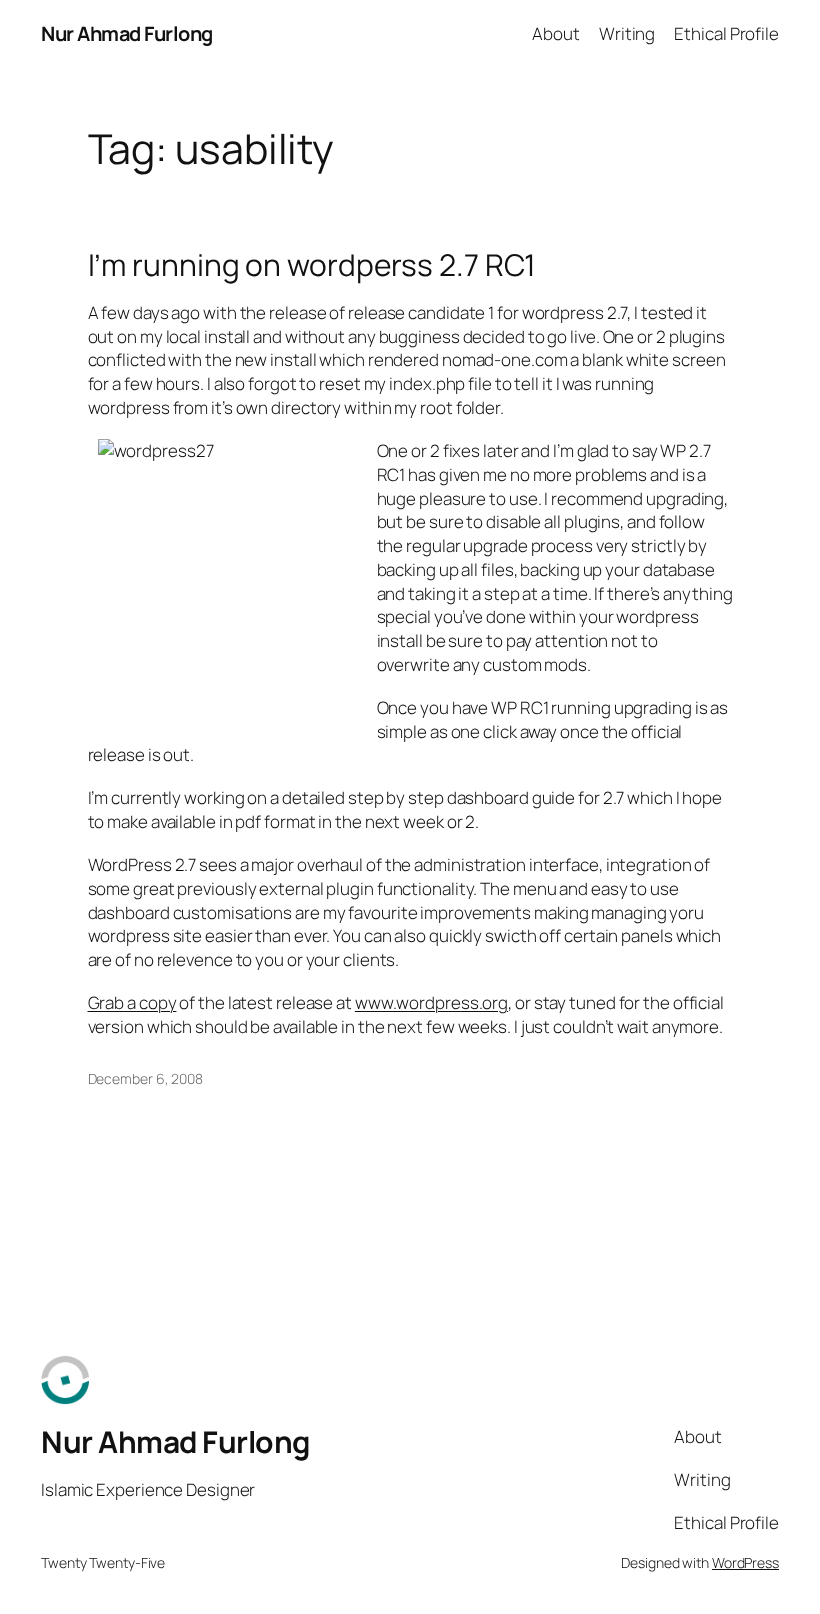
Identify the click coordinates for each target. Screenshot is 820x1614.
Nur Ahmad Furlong (127, 33)
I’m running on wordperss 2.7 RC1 (312, 265)
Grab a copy (132, 1002)
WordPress (745, 1562)
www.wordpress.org (431, 1002)
